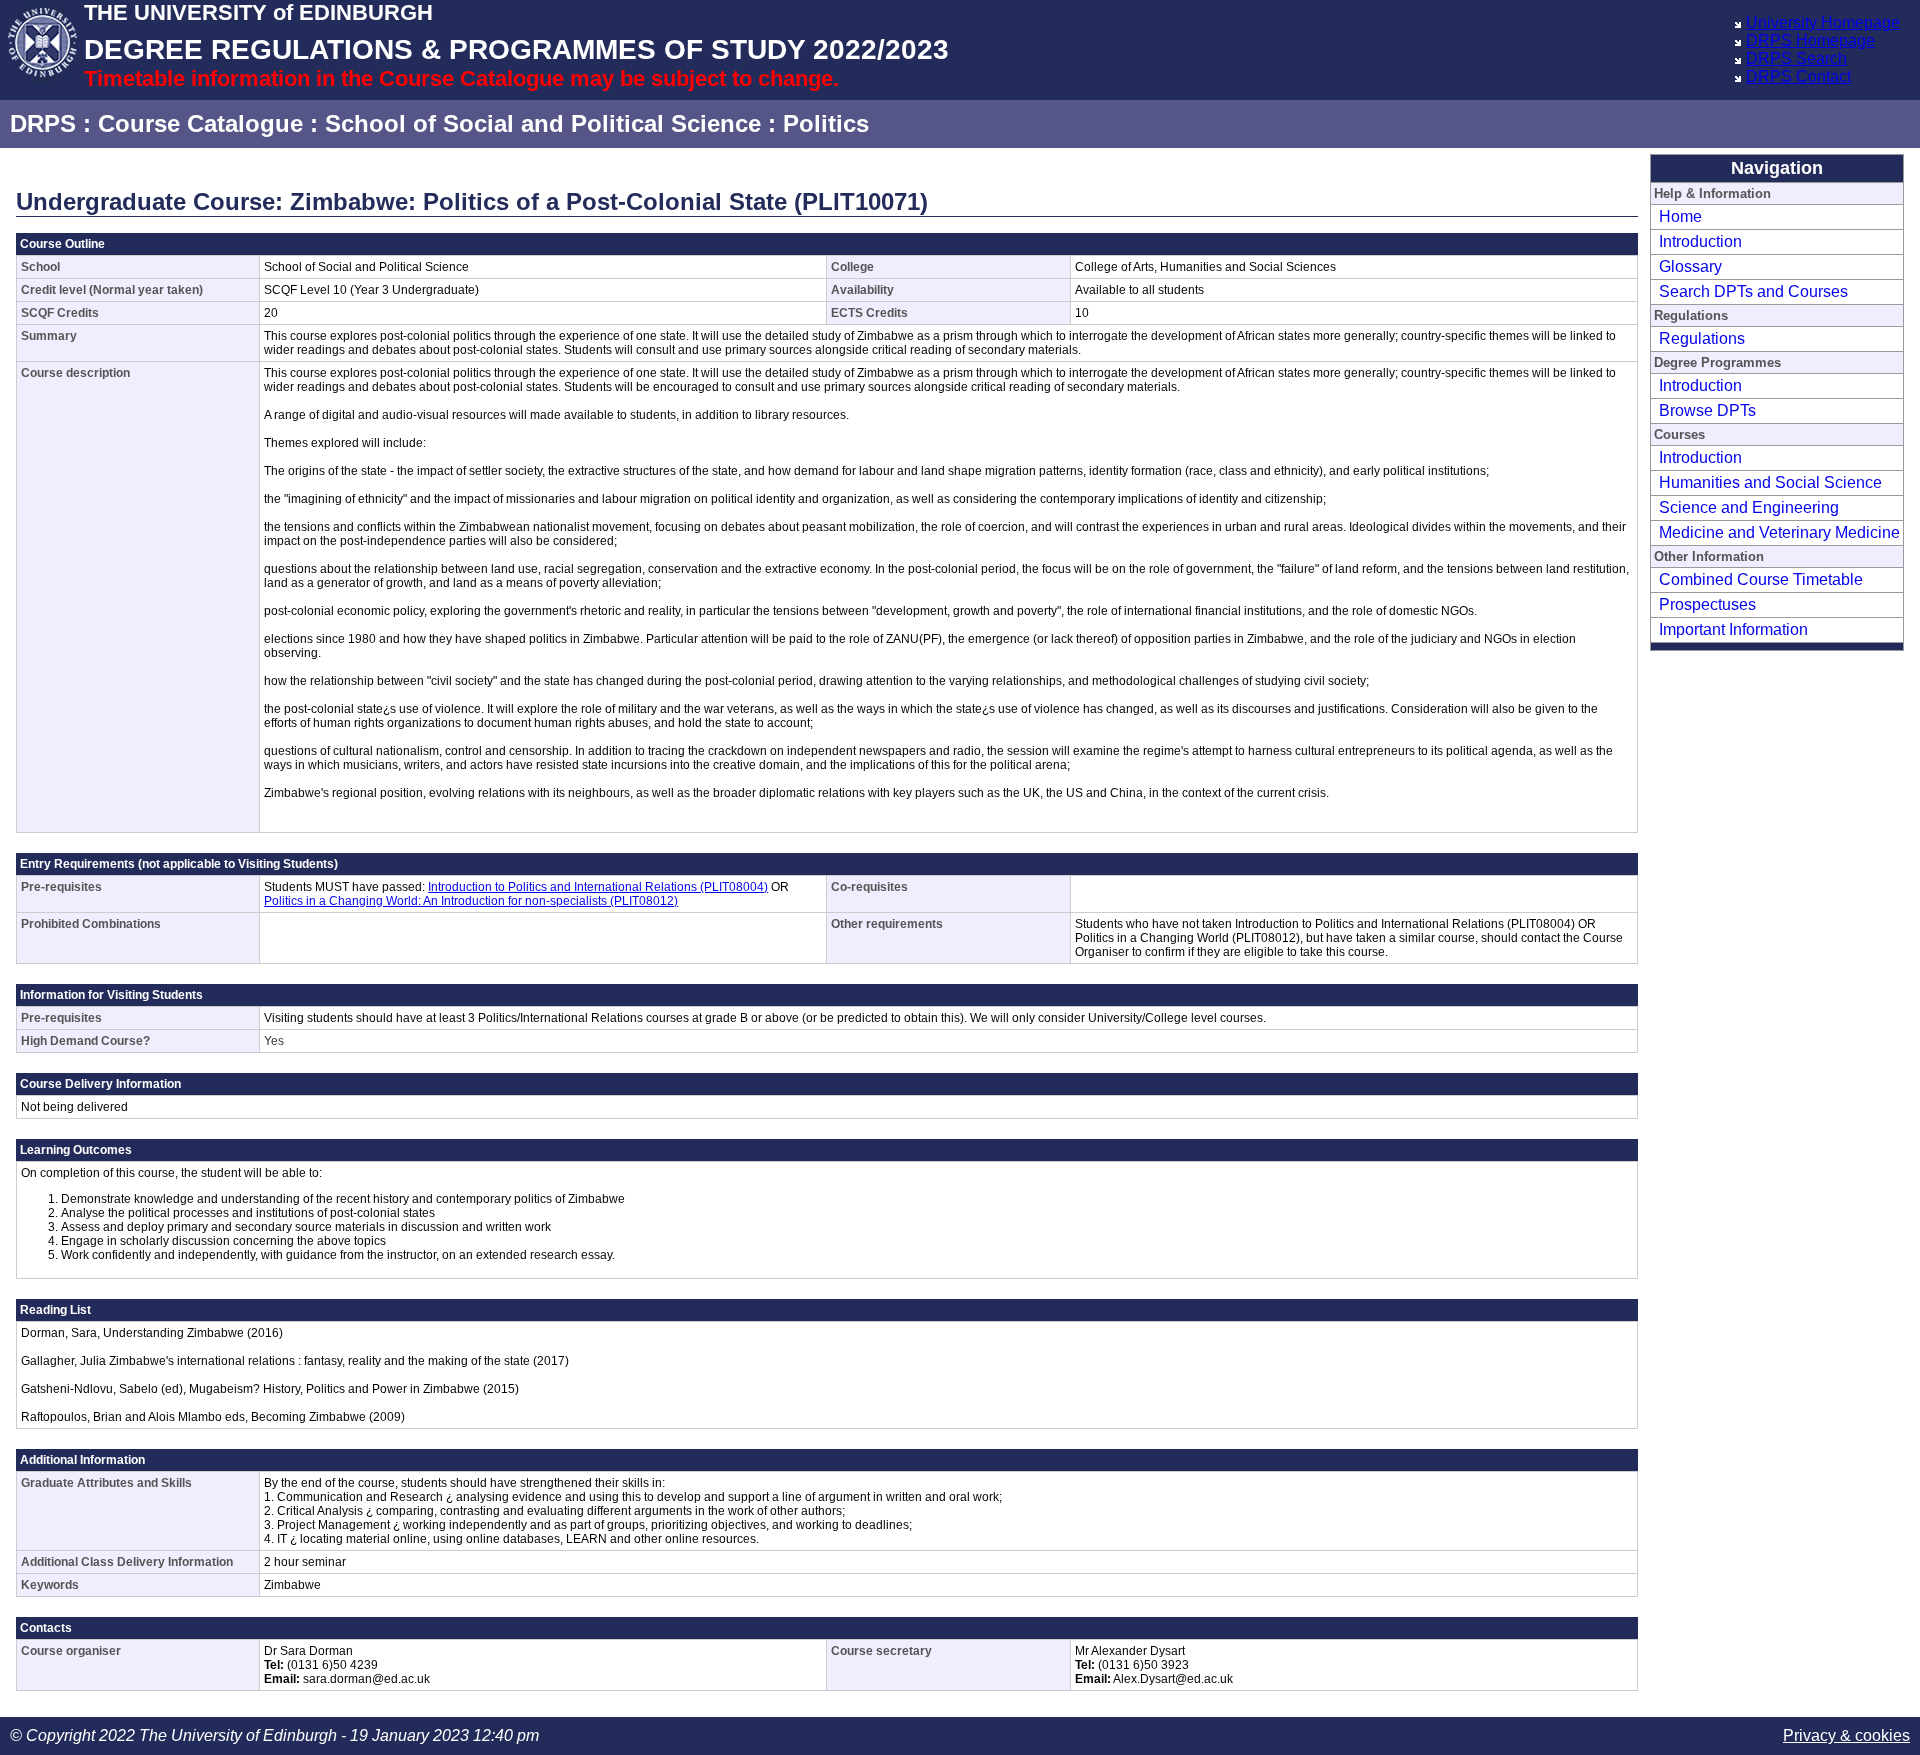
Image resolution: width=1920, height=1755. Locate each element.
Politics (826, 123)
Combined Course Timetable (1761, 579)
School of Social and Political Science (543, 123)
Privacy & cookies (1846, 1735)
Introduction (1700, 241)
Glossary (1690, 266)
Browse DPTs (1707, 410)
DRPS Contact (1798, 76)
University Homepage (1823, 22)
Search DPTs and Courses (1753, 291)
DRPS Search (1796, 58)
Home (1680, 216)
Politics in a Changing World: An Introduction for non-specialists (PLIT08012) (471, 901)
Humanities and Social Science (1770, 482)
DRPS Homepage (1810, 40)
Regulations (1702, 338)
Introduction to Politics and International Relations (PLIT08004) (598, 887)
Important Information (1733, 629)
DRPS (43, 123)
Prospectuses (1707, 604)
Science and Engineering (1749, 507)
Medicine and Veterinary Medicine (1779, 532)
